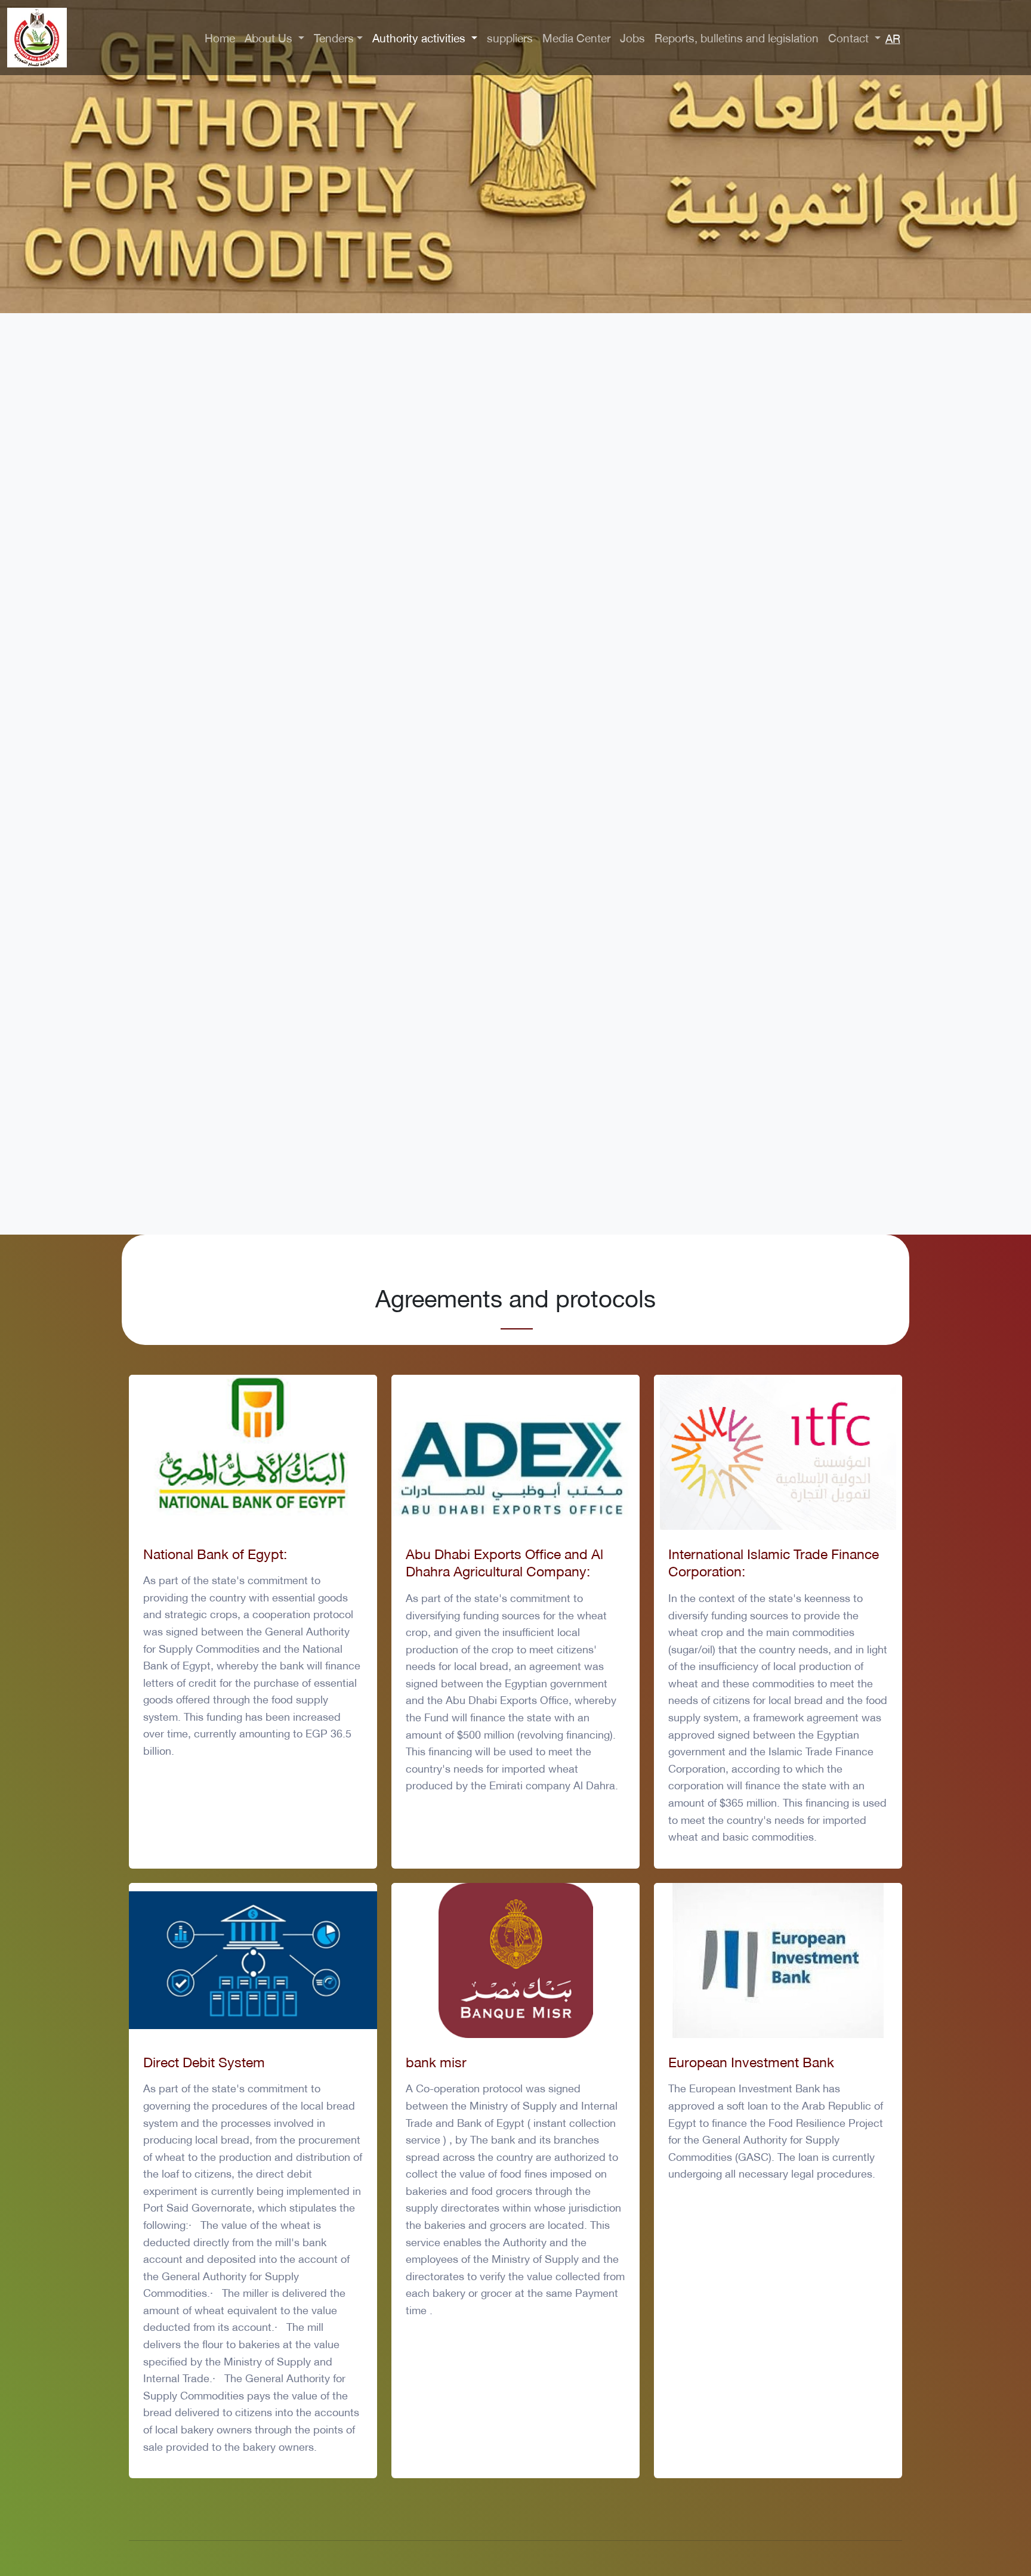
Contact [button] (850, 37)
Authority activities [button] (420, 37)
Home (220, 37)
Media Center (576, 37)
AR (893, 38)
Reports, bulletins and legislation (737, 37)
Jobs (632, 37)
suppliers (510, 37)
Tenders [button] (334, 37)
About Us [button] (270, 37)
